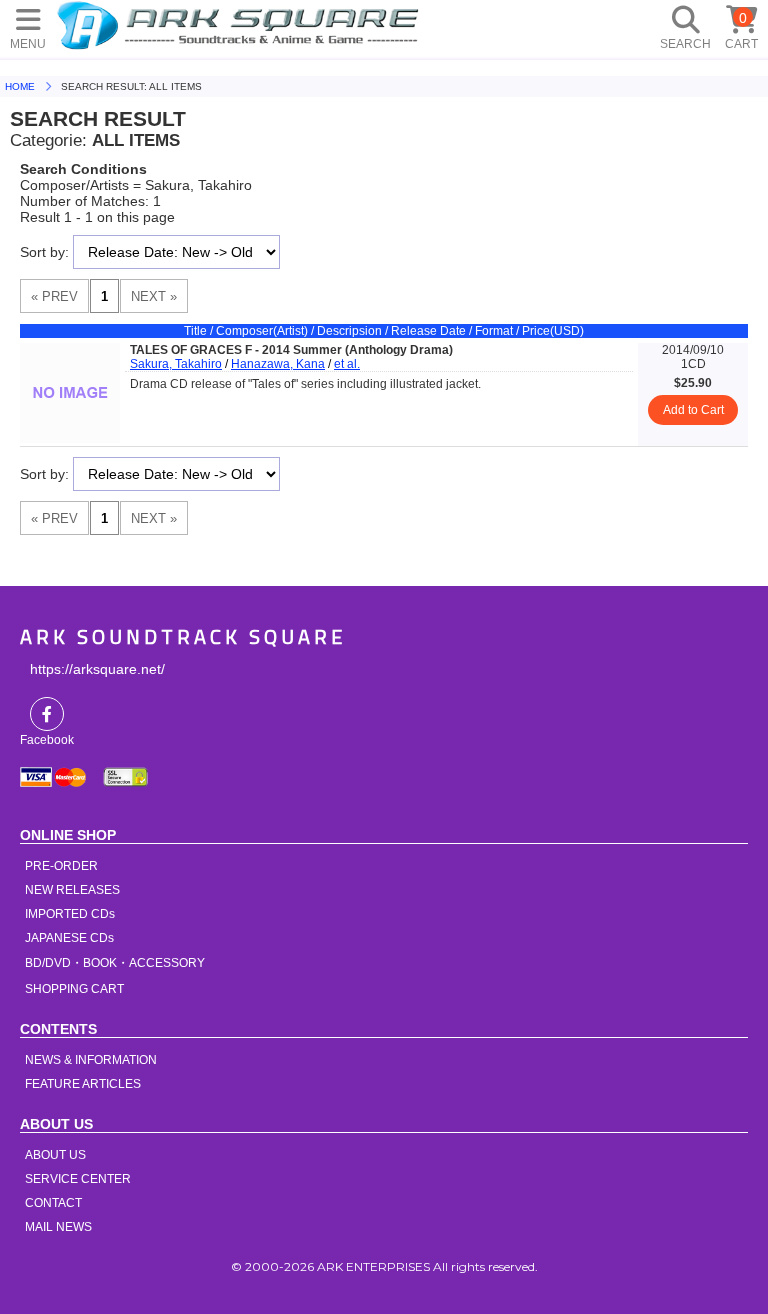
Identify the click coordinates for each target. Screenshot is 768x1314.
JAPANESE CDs (69, 938)
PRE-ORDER (61, 866)
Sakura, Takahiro (176, 364)
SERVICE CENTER (78, 1179)
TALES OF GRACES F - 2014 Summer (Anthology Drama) (291, 350)
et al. (347, 364)
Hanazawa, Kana (278, 364)
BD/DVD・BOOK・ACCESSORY (115, 963)
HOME (241, 25)
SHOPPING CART (74, 989)
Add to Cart (693, 410)
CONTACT (53, 1203)
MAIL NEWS (58, 1227)
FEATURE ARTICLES (83, 1084)
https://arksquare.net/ (97, 669)
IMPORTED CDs (70, 914)
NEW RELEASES (72, 890)
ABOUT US (55, 1155)
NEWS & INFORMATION (91, 1060)
